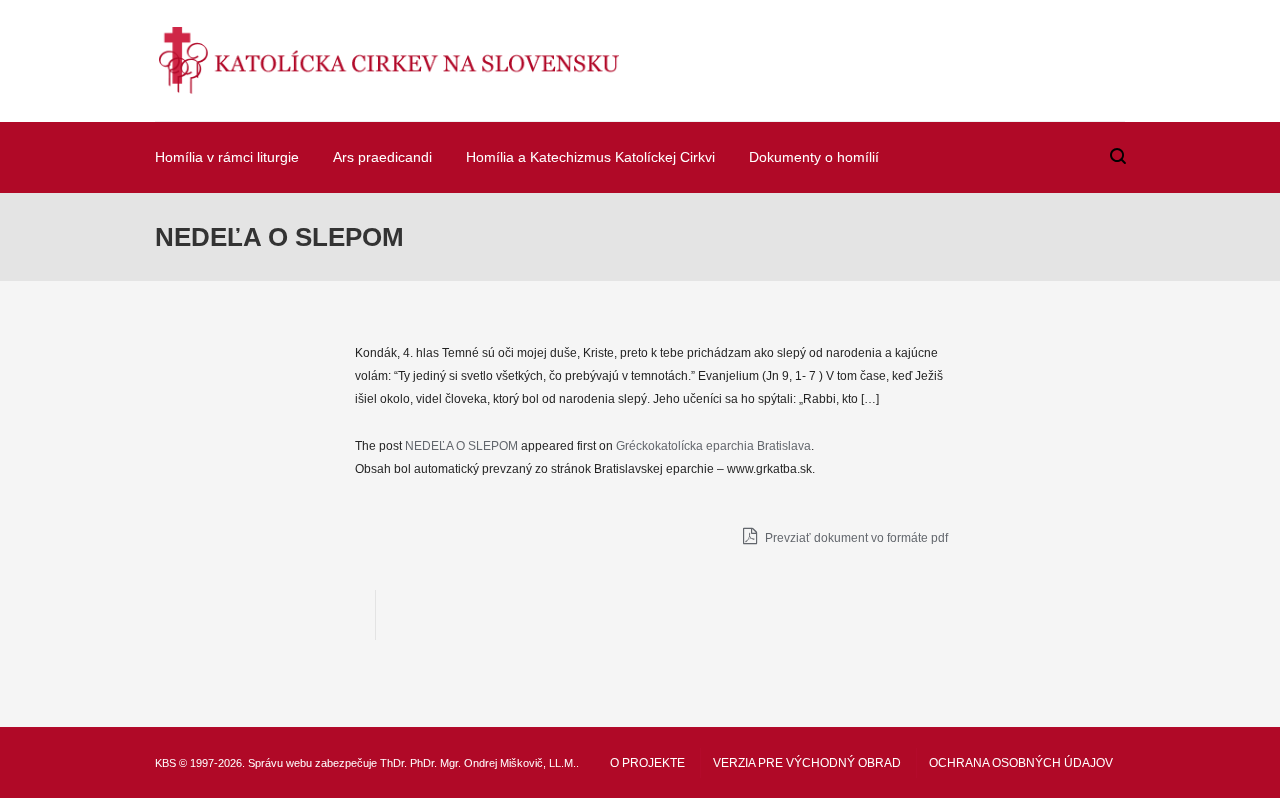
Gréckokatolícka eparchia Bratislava (713, 446)
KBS (165, 763)
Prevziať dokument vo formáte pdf (855, 538)
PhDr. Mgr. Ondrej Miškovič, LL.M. (493, 763)
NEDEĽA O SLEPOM (461, 446)
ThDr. (393, 763)
